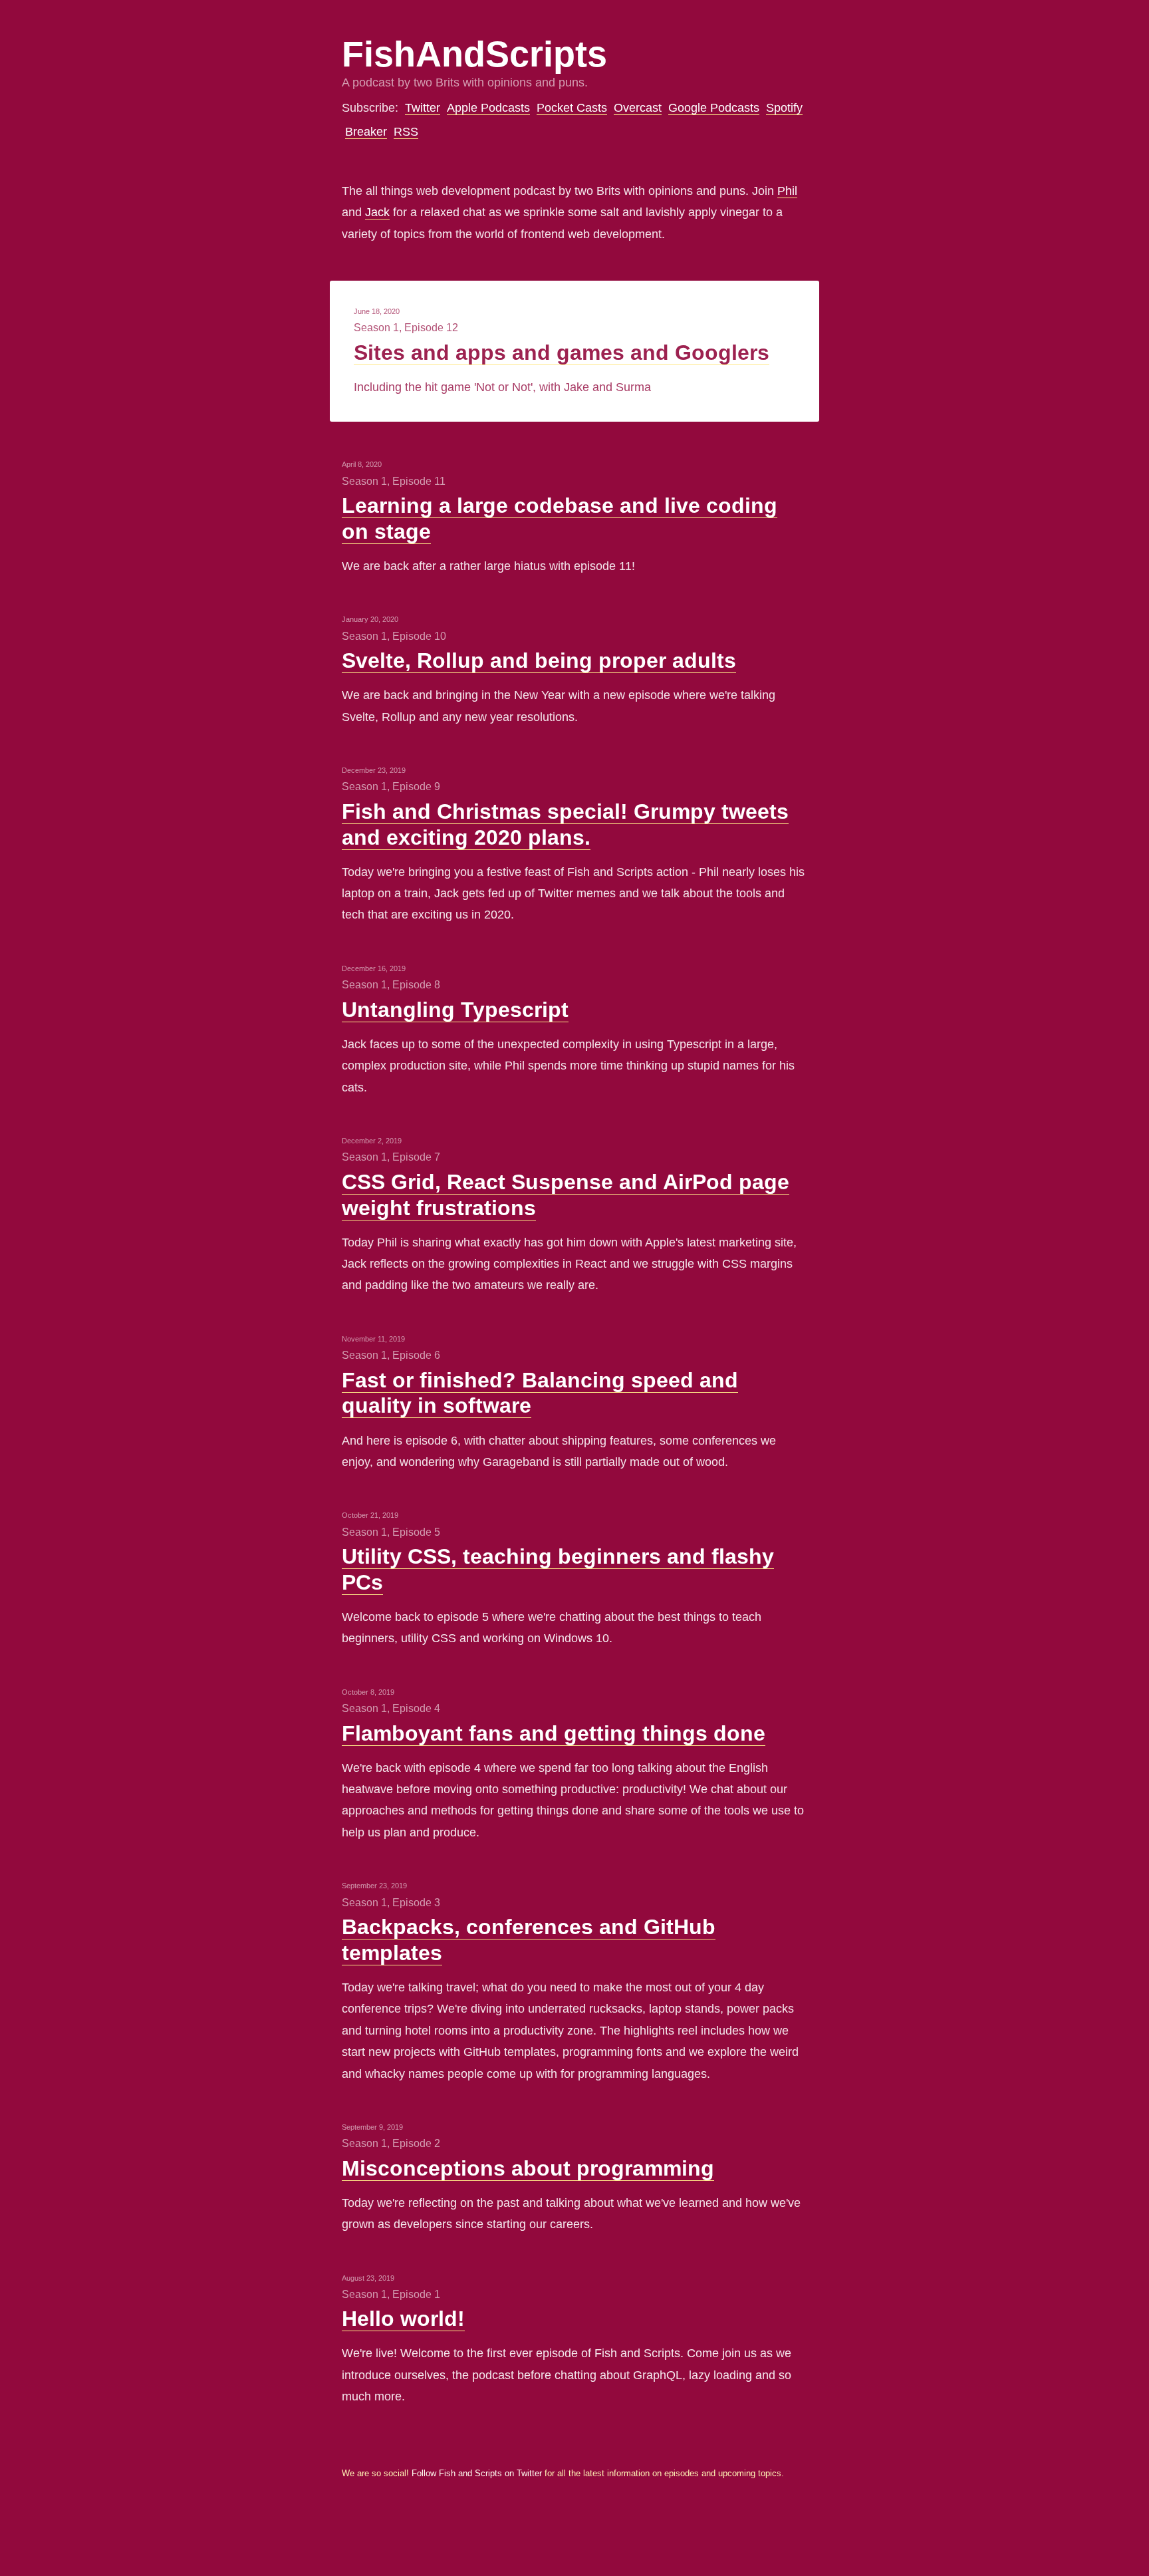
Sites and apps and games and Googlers (562, 353)
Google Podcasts (714, 108)
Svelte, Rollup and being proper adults (539, 660)
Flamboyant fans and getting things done (554, 1733)
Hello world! (403, 2319)
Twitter (423, 108)
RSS (406, 132)
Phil (787, 191)
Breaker (366, 132)
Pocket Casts (572, 108)
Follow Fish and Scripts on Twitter (477, 2474)
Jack (377, 212)
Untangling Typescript (455, 1010)
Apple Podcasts (488, 108)
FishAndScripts (474, 54)
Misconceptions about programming (528, 2168)
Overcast (638, 108)
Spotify (784, 108)
